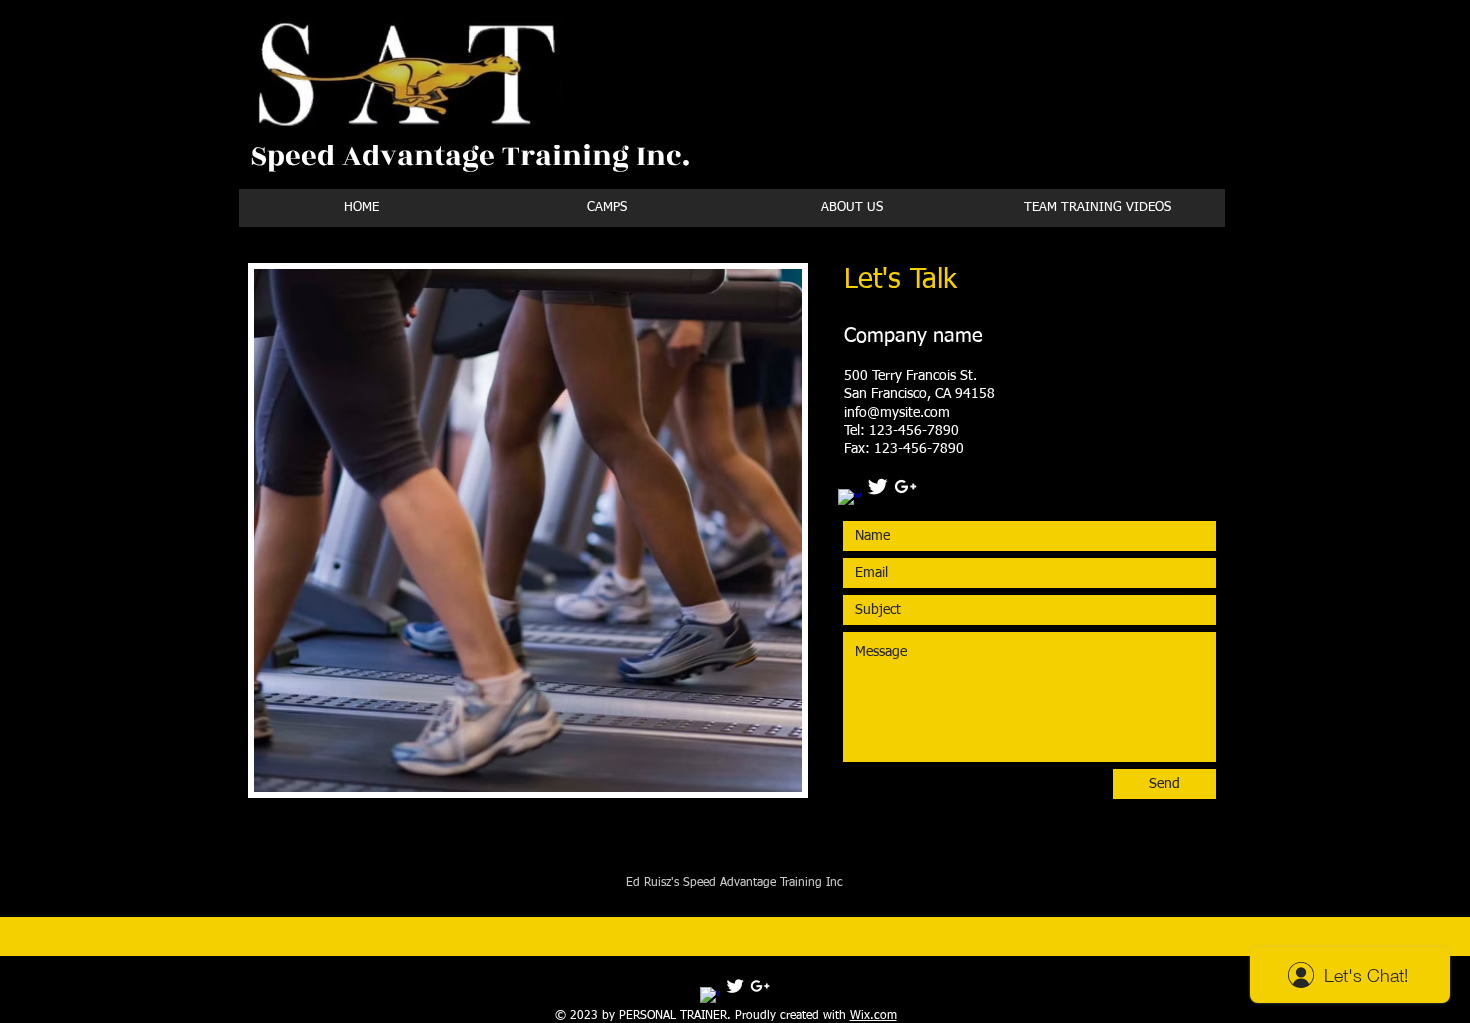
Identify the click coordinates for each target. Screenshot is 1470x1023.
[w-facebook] (849, 500)
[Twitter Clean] (877, 486)
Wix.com (873, 1016)
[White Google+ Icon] (905, 486)
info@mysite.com (897, 413)
